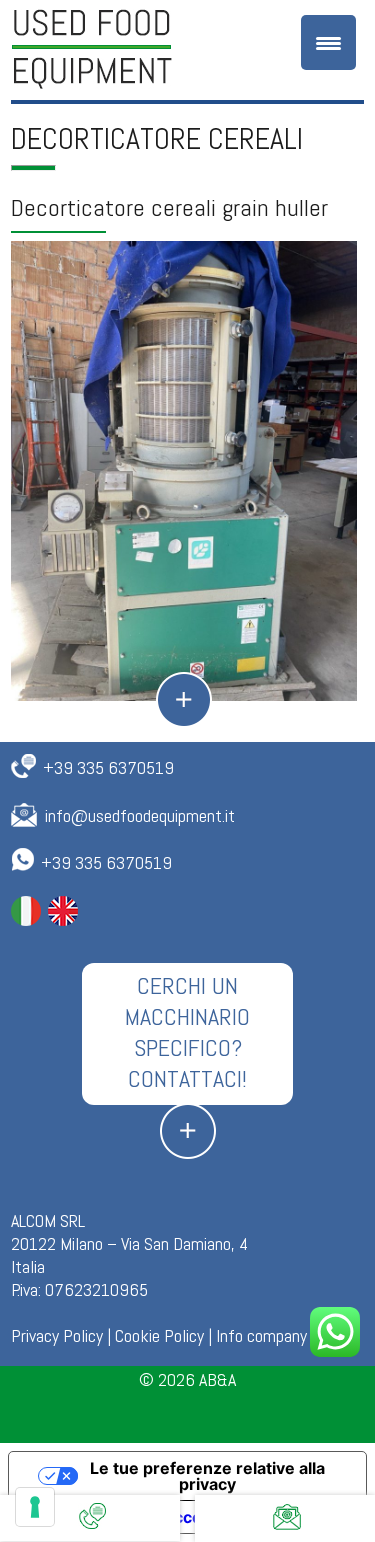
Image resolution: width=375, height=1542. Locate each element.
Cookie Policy (159, 1335)
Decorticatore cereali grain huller (169, 207)
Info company (261, 1335)
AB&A (217, 1379)
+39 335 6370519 (108, 767)
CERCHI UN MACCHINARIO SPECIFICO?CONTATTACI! (187, 1032)
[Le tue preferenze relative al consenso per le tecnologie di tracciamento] (35, 1507)
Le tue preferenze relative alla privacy (207, 1476)
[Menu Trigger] (328, 42)
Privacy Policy (57, 1335)
